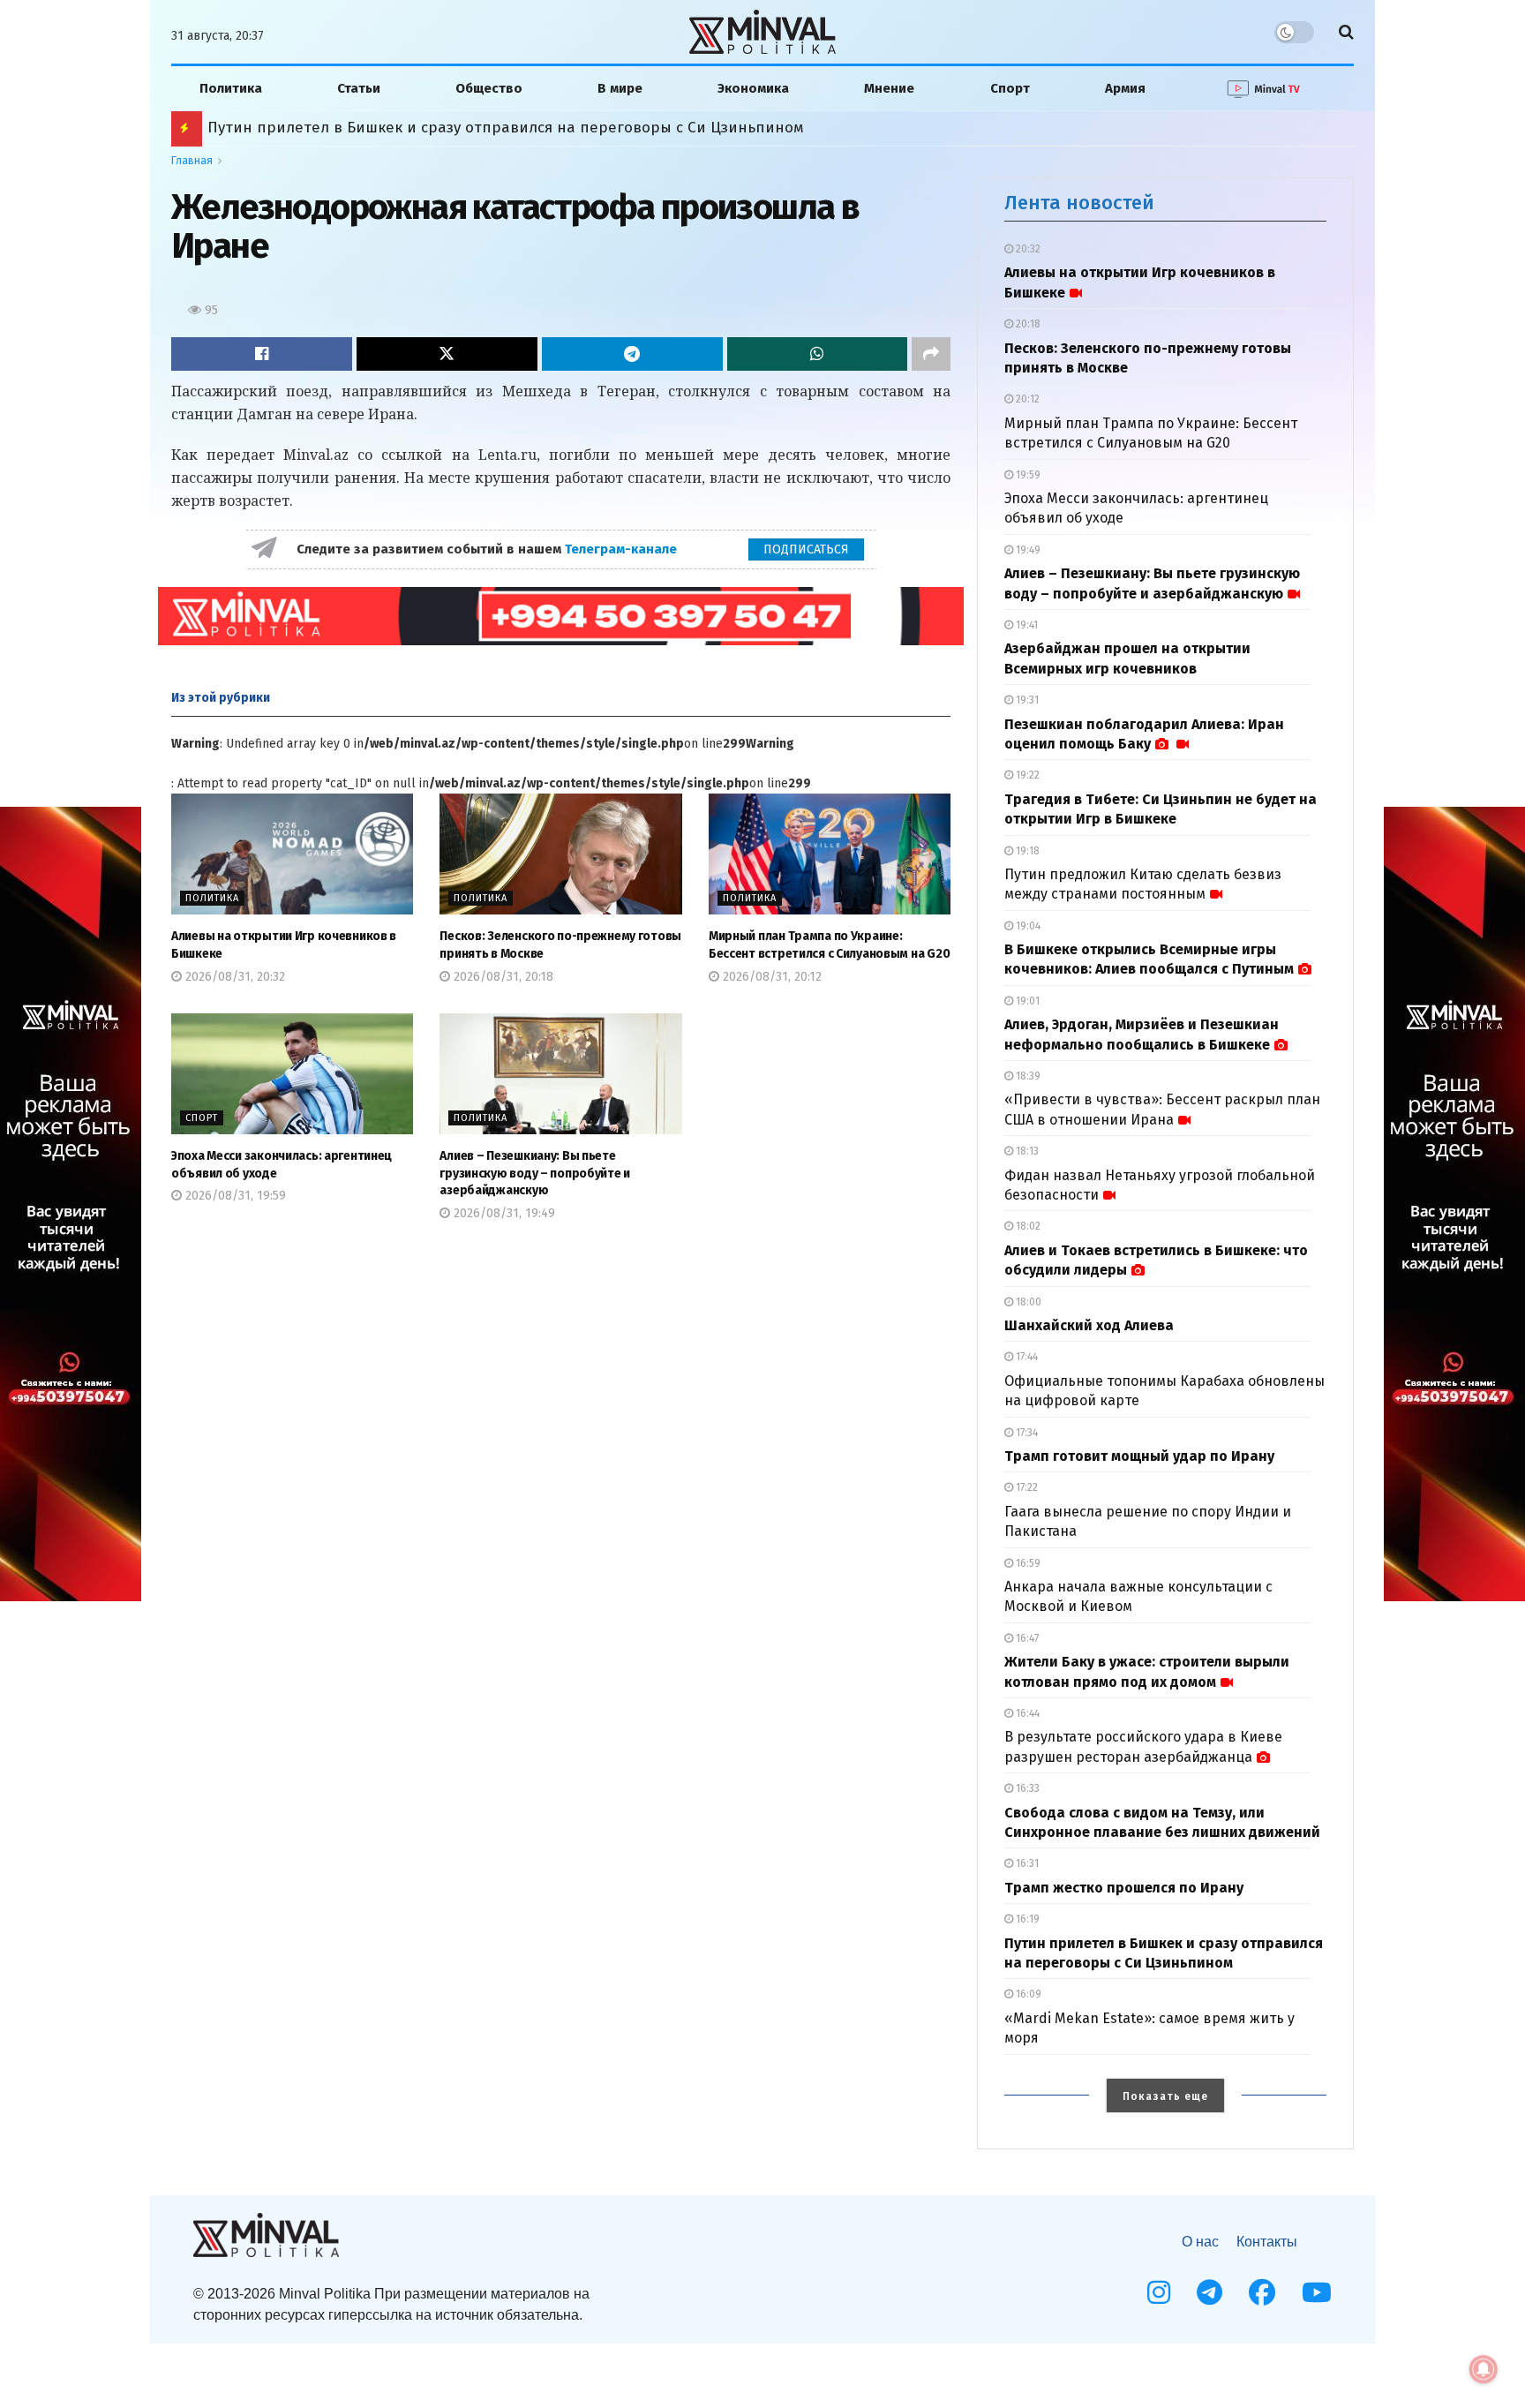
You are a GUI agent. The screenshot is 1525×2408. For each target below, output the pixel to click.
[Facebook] (1262, 2292)
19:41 (1025, 625)
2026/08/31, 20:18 (502, 977)
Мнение (889, 88)
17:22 (1025, 1487)
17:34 (1025, 1433)
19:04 (1027, 926)
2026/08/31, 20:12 (770, 977)
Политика (231, 88)
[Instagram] (1159, 2292)
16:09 (1027, 1994)
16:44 (1026, 1713)
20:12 (1026, 399)
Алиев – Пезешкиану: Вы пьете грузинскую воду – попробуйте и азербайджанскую (535, 1173)
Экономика (753, 88)
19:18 (1026, 851)
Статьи (359, 88)
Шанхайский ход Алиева (1089, 1325)
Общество (489, 88)
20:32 (1027, 249)
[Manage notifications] (1484, 2369)
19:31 (1026, 700)
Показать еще (1165, 2096)
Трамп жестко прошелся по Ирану (1124, 1888)
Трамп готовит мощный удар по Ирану (1139, 1456)
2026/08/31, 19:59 (234, 1196)
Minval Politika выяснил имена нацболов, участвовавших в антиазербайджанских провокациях (561, 128)
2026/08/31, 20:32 (233, 977)
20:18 (1027, 324)
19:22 (1026, 775)
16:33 (1026, 1788)
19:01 (1026, 1001)
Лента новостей (1079, 203)
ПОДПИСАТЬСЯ (806, 549)
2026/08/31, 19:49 (503, 1213)
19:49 (1027, 550)
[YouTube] (1317, 2292)
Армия (1125, 88)
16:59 (1027, 1563)
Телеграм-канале (623, 549)
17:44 (1025, 1357)
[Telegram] (1209, 2292)
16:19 (1026, 1919)
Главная (192, 161)
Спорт (1010, 88)
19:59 (1027, 475)
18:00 (1027, 1302)
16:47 (1026, 1638)
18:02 (1027, 1226)
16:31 (1026, 1863)
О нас (1200, 2242)
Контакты (1267, 2242)
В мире (620, 88)
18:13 (1026, 1151)
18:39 (1027, 1076)
